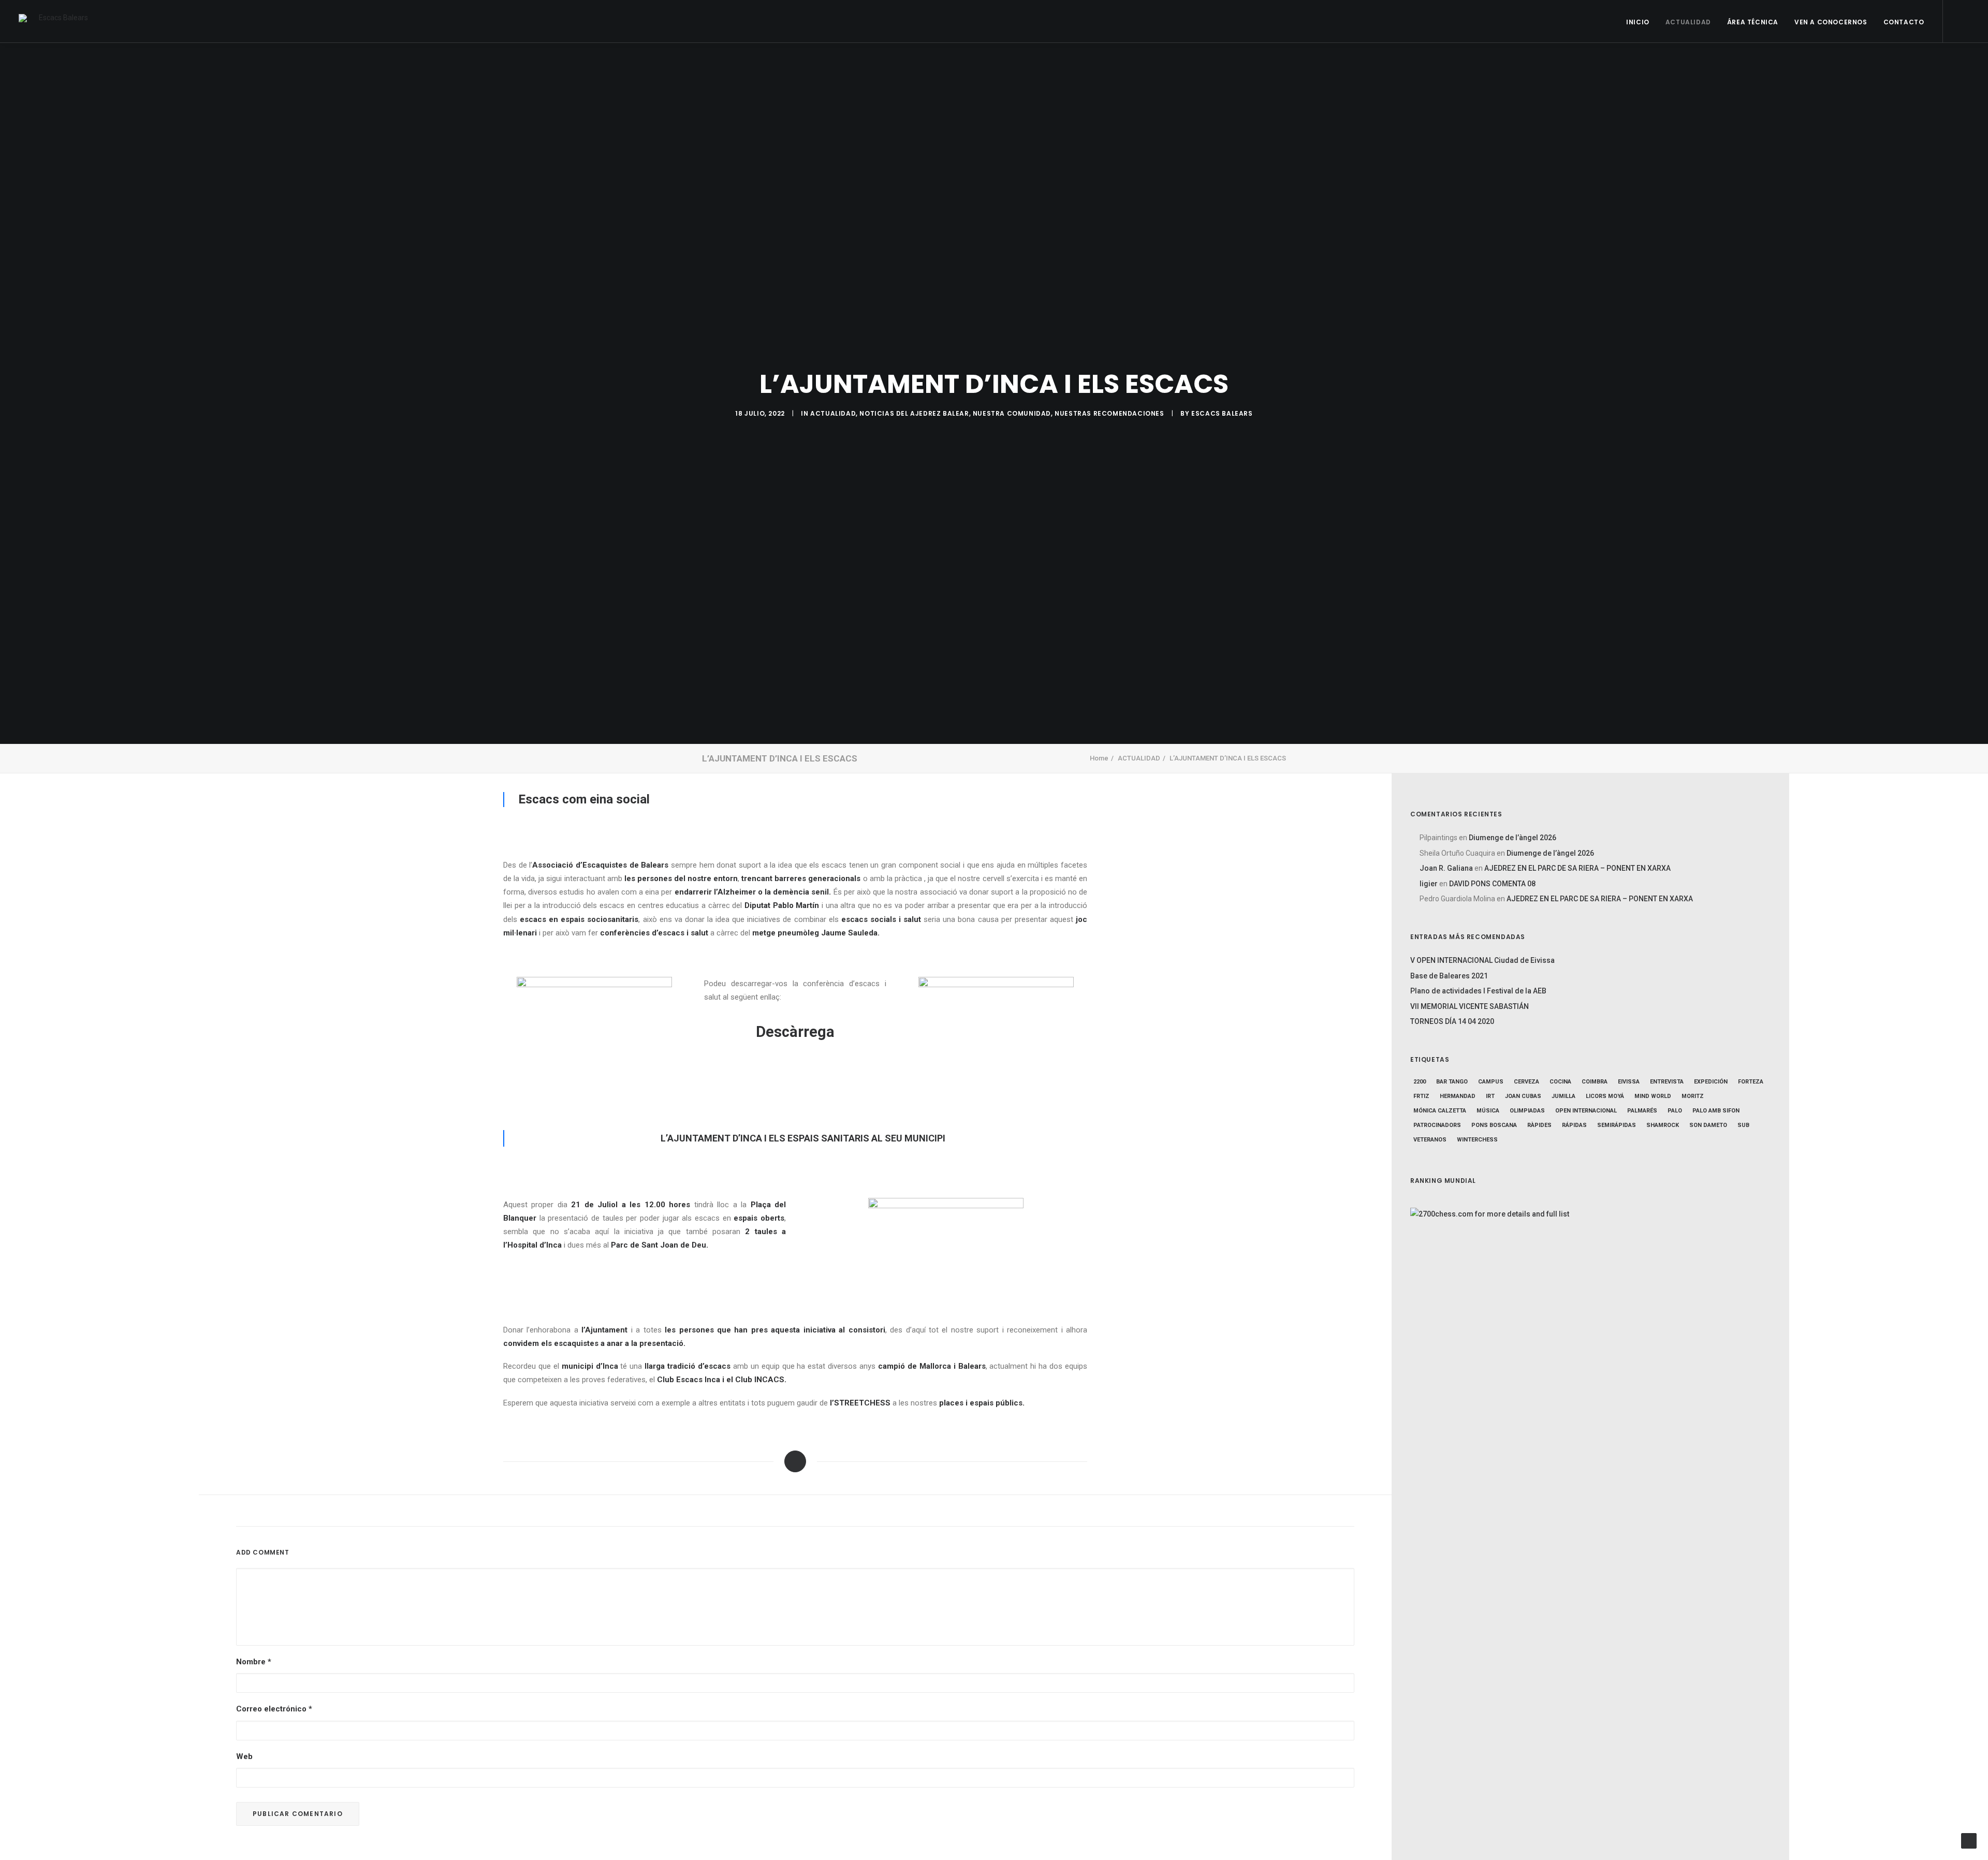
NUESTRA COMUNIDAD (1012, 413)
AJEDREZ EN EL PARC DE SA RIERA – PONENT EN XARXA (1577, 868)
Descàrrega (795, 1032)
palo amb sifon (1716, 1111)
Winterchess (1477, 1140)
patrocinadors (1437, 1125)
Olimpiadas (1527, 1111)
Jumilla (1563, 1096)
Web (244, 1756)
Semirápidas (1617, 1125)
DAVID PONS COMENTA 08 (1492, 884)
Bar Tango (1452, 1082)
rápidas (1574, 1125)
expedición (1711, 1082)
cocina (1560, 1082)
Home (1099, 758)
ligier (1429, 884)
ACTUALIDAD (1688, 22)
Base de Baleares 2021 (1449, 976)
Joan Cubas (1523, 1096)
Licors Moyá (1605, 1096)
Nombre (254, 1662)
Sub (1743, 1125)
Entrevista (1667, 1082)
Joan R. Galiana (1446, 868)
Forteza (1751, 1082)
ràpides (1539, 1125)
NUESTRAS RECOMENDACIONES (1109, 413)
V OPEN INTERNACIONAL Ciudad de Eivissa (1482, 960)
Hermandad (1458, 1096)
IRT (1490, 1096)
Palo (1675, 1111)
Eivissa (1629, 1082)
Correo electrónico (274, 1709)
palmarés (1642, 1111)
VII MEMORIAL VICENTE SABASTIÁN (1470, 1006)
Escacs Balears (1222, 413)
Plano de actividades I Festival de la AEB (1478, 991)
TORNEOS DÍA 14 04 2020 (1452, 1021)
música (1488, 1111)
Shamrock (1663, 1125)
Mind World (1653, 1096)
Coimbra (1595, 1082)
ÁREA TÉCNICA (1753, 22)
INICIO (1638, 22)
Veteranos (1430, 1140)
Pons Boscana (1494, 1125)
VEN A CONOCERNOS (1831, 22)
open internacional (1586, 1111)
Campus (1491, 1082)
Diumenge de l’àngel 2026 (1512, 838)
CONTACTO (1904, 22)
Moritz (1693, 1096)
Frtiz (1421, 1096)
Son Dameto (1708, 1125)
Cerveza (1526, 1082)
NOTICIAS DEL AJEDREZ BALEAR (914, 413)
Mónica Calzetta (1440, 1111)
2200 (1420, 1082)
